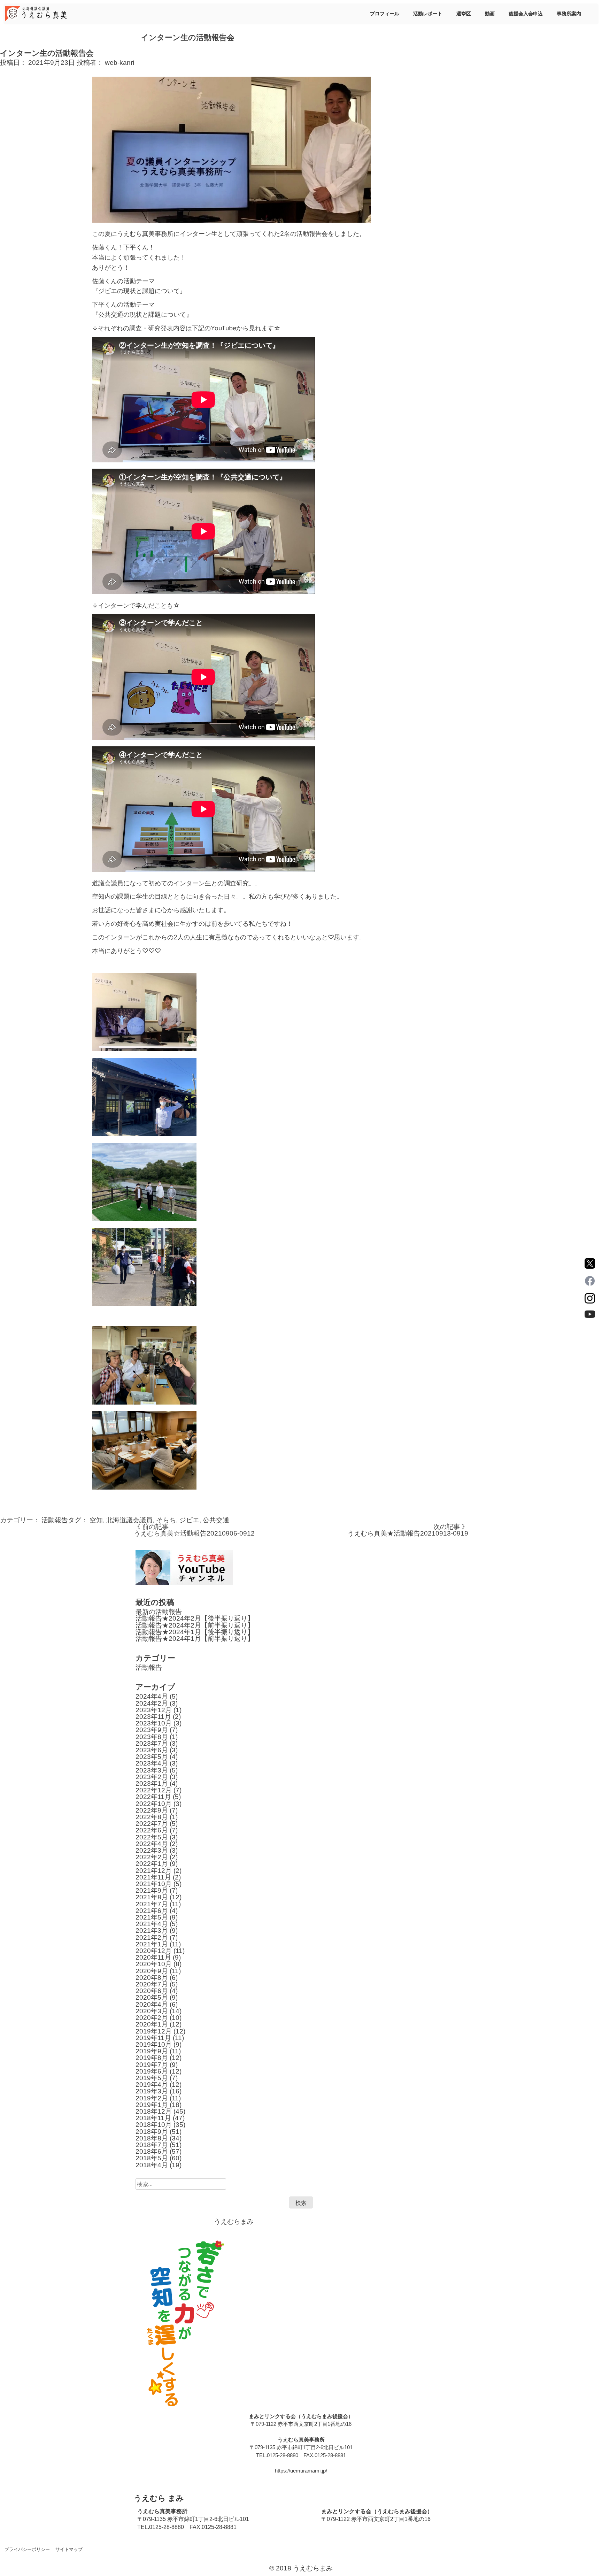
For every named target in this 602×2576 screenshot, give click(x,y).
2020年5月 (152, 1997)
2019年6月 (152, 2071)
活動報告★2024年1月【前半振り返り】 (195, 1639)
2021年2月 (152, 1937)
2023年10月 (154, 1723)
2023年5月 (152, 1757)
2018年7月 (152, 2145)
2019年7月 (152, 2065)
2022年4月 (152, 1844)
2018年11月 (153, 2118)
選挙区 (464, 14)
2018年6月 (152, 2151)
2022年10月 (154, 1804)
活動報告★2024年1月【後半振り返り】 (195, 1632)
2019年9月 (152, 2051)
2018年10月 (154, 2125)
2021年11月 (153, 1877)
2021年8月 (152, 1897)
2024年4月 (152, 1696)
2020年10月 (154, 1964)
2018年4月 (152, 2165)
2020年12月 (154, 1951)
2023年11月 (153, 1717)
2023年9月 (152, 1730)
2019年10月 (154, 2044)
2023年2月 (152, 1777)
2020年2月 (152, 2018)
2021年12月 (154, 1871)
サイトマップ (69, 2549)
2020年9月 (152, 1971)
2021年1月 (152, 1944)
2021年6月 (152, 1911)
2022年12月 (154, 1790)
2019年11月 (153, 2038)
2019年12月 (154, 2031)
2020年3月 (152, 2011)
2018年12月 (154, 2111)
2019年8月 (152, 2058)
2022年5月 (152, 1837)
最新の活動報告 (159, 1612)
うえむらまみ (234, 2221)
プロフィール (385, 14)
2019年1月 (152, 2105)
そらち (166, 1520)
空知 (96, 1520)
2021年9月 (152, 1890)
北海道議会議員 (129, 1520)
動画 (490, 14)
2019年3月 (152, 2091)
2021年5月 (152, 1917)
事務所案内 (569, 14)
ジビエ (189, 1520)
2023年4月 (152, 1763)
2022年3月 (152, 1850)
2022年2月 (152, 1857)
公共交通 (216, 1520)
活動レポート (428, 14)
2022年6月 (152, 1830)
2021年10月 (154, 1884)
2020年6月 (152, 1991)
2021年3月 (152, 1931)
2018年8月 (152, 2138)
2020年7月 (152, 1984)
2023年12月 (154, 1710)
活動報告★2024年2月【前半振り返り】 (195, 1625)
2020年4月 (152, 2004)
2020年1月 (152, 2024)
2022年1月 (152, 1864)
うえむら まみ (159, 2498)
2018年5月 (152, 2158)
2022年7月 (152, 1824)
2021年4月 (152, 1924)
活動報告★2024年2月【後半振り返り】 (195, 1618)
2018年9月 (152, 2132)
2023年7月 (152, 1743)
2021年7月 (152, 1904)
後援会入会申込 (526, 14)
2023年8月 (152, 1737)
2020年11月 (153, 1957)
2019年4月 (152, 2085)
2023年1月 (152, 1783)
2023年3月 (152, 1770)
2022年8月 (152, 1817)
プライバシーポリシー (27, 2549)
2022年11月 (153, 1797)
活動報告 (55, 1520)
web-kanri (119, 63)
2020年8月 (152, 1978)
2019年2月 (152, 2098)
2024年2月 (152, 1703)
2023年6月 (152, 1750)
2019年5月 (152, 2078)
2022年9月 (152, 1810)
